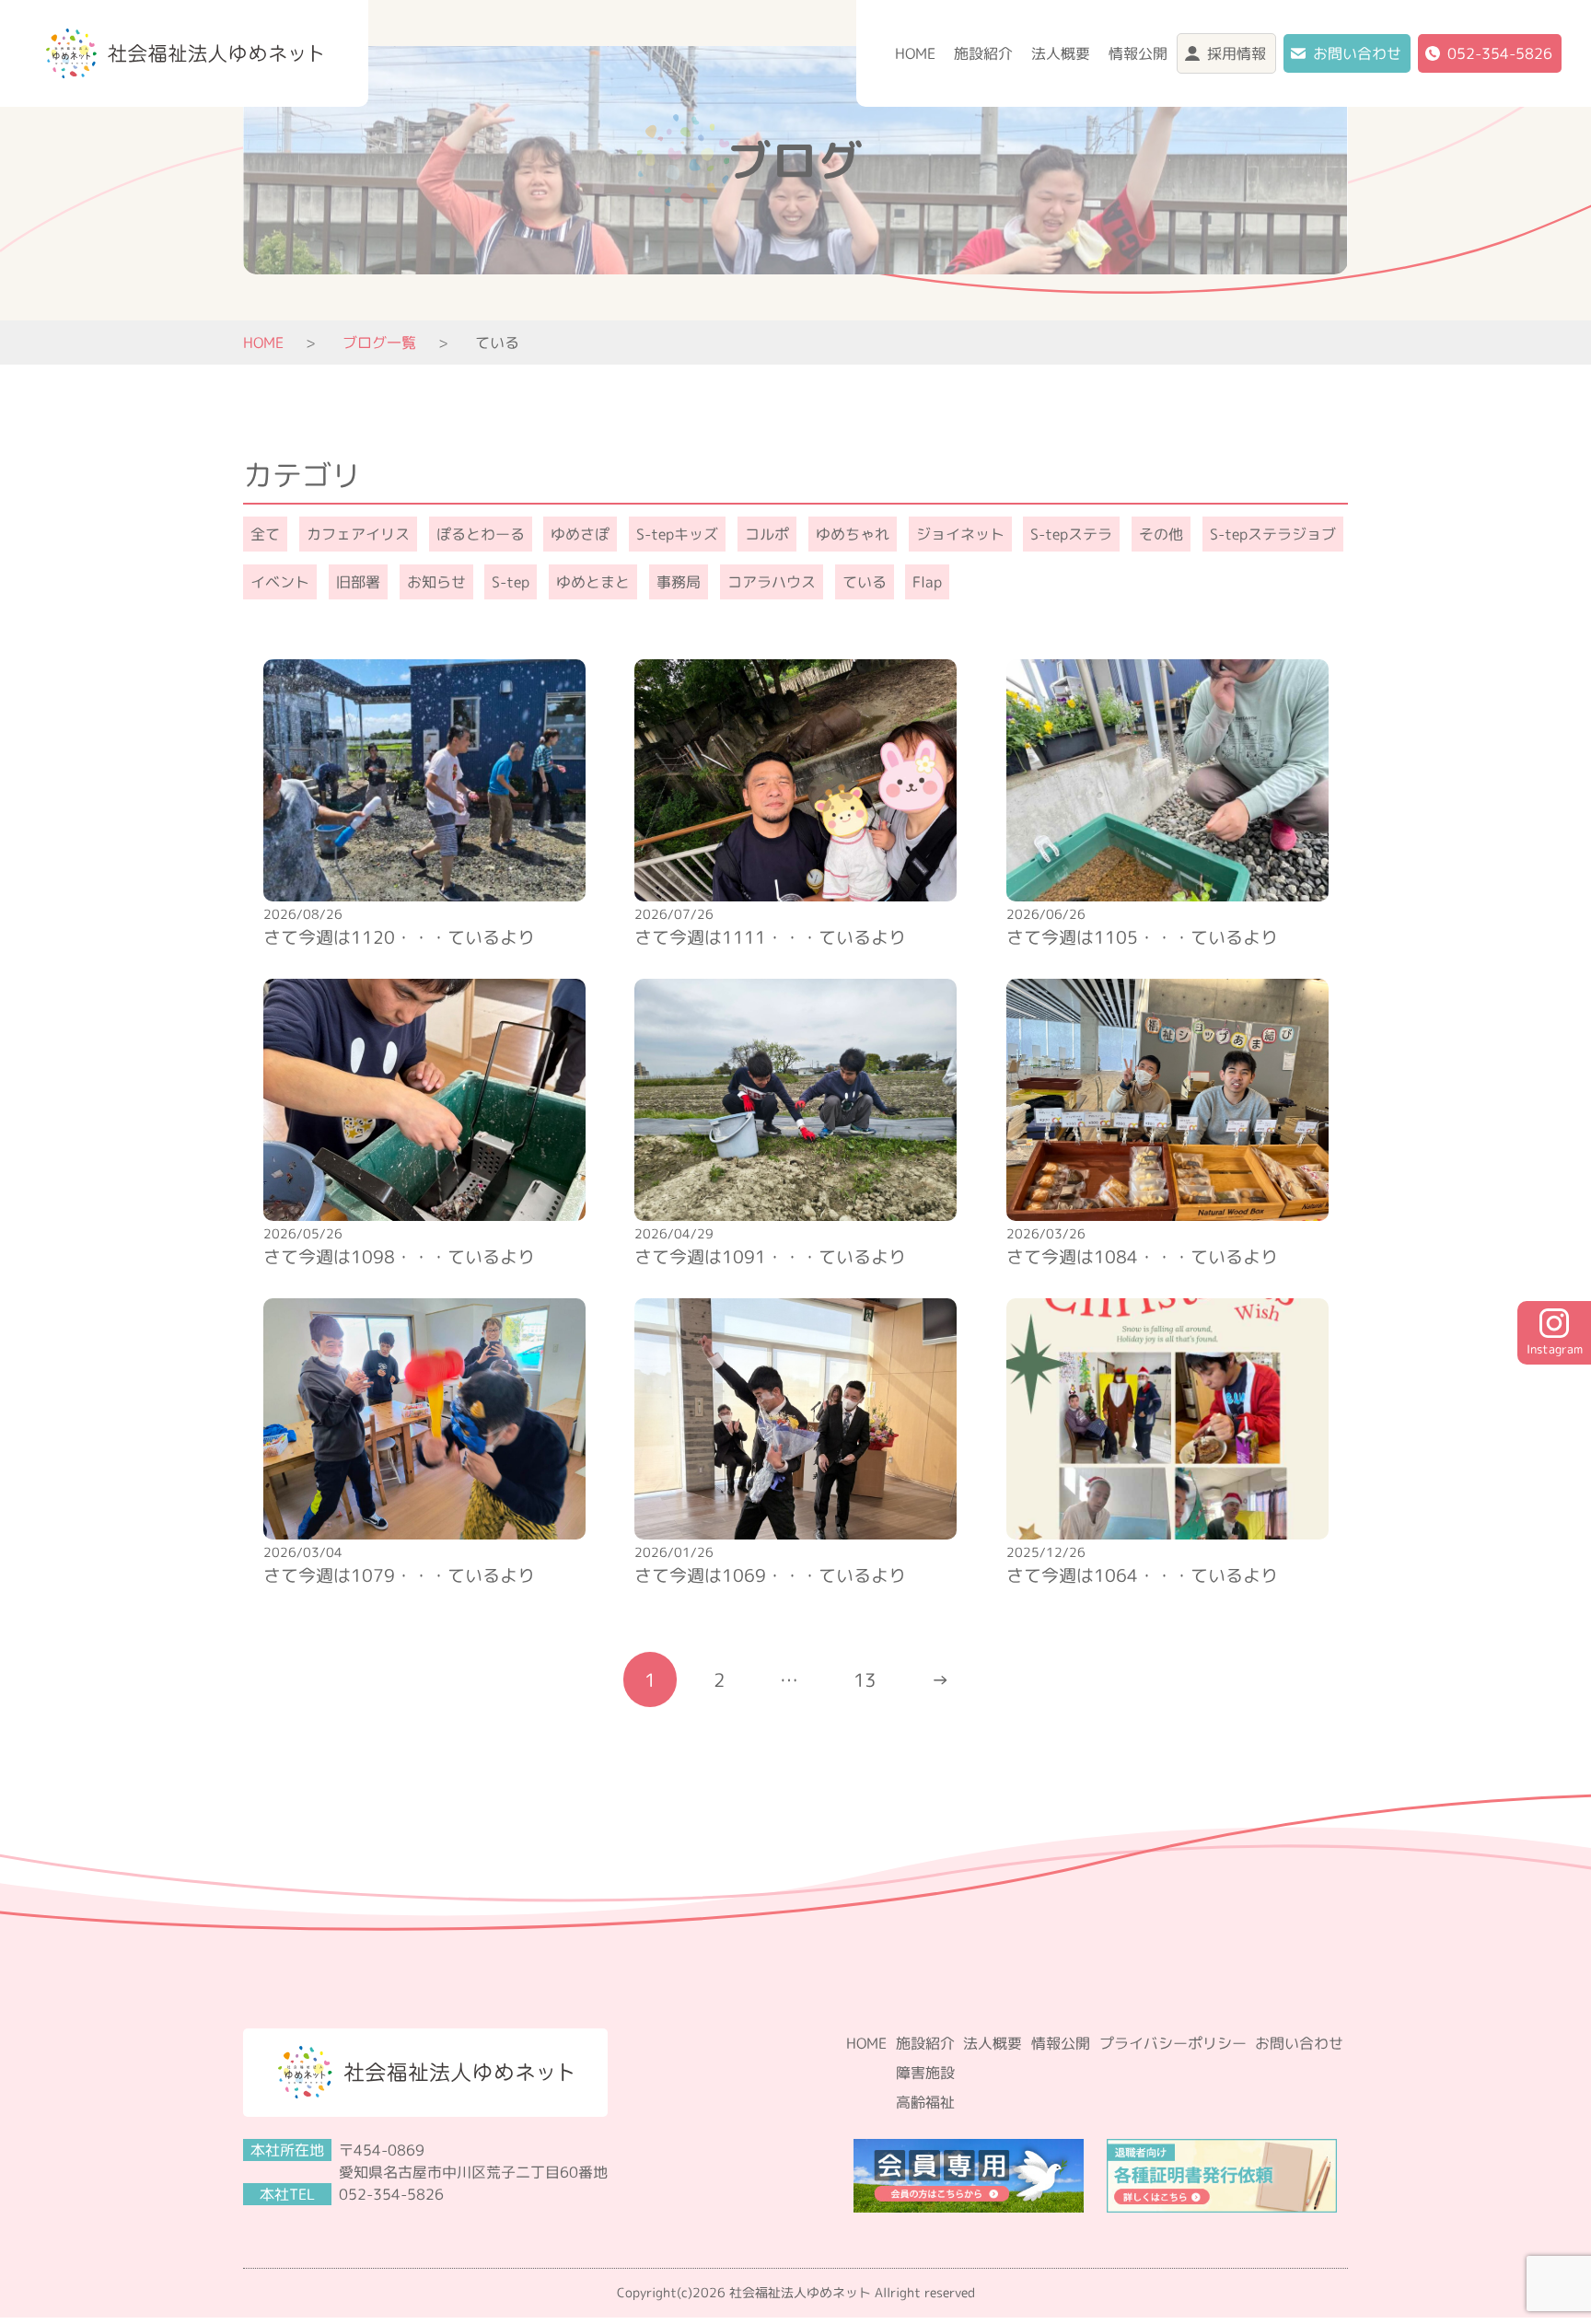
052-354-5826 (1500, 53)
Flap (927, 582)
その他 (1161, 534)
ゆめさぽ (580, 534)
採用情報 (1237, 53)
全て (265, 534)
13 (865, 1679)
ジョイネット (960, 534)
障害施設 (925, 2073)
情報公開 (1138, 53)
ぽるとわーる (481, 534)
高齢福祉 (925, 2102)
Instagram (1555, 1349)
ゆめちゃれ (853, 534)
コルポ (767, 534)
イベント (280, 582)
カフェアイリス (358, 534)
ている (865, 582)
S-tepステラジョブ (1273, 534)
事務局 (679, 582)
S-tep (511, 582)
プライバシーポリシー (1173, 2043)
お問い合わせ (1357, 53)
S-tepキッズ (677, 534)
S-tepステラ (1071, 534)
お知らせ (436, 582)
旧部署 (358, 582)
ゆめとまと (593, 582)
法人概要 (1061, 53)
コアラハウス (772, 582)
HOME (915, 53)
